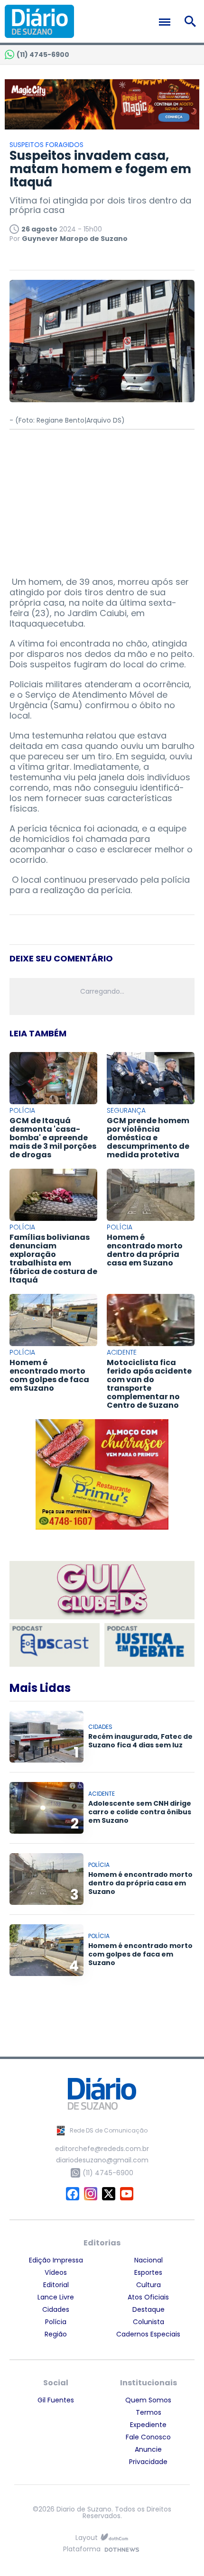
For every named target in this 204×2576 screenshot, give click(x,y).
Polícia (56, 2322)
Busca (192, 21)
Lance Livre (56, 2297)
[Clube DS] (102, 1591)
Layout (87, 2538)
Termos (148, 2412)
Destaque (148, 2309)
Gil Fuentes (56, 2400)
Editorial (56, 2285)
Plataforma (82, 2550)
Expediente (148, 2425)
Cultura (148, 2285)
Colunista (148, 2322)
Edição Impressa (56, 2260)
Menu (167, 22)
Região (56, 2334)
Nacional (148, 2260)
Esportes (148, 2272)
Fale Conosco (148, 2437)
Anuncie (148, 2449)
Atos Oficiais (148, 2297)
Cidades (56, 2309)
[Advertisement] (102, 499)
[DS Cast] (55, 1645)
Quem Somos (148, 2400)
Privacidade (148, 2462)
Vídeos (56, 2272)
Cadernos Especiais (148, 2334)
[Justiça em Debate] (149, 1645)
